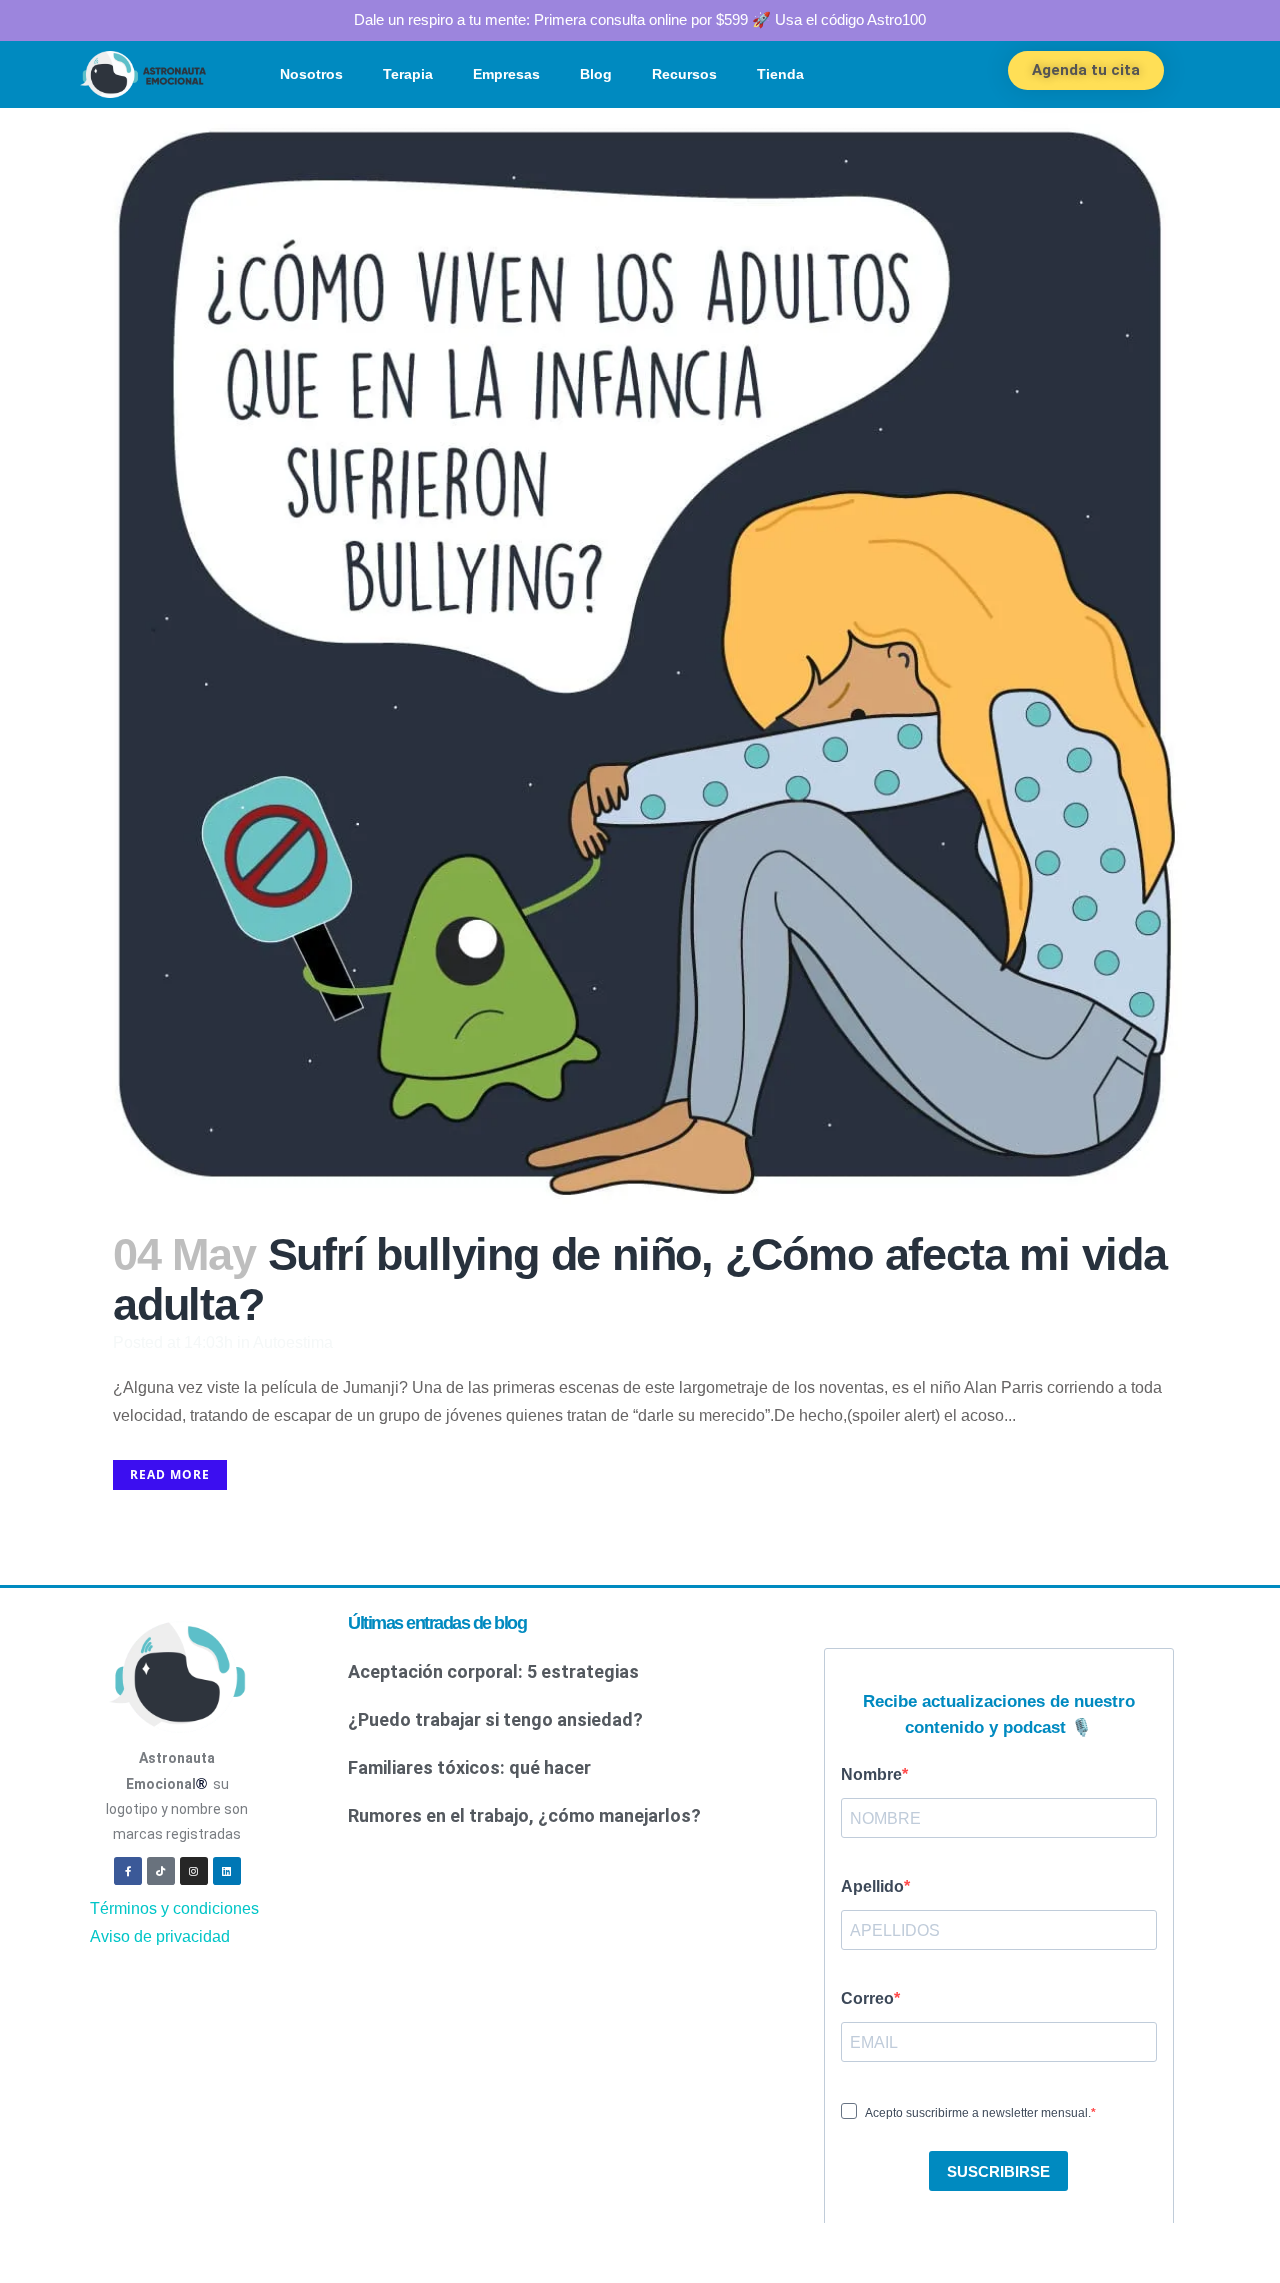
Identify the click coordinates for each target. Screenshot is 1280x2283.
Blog (596, 74)
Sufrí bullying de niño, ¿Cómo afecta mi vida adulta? (640, 1279)
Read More (170, 1474)
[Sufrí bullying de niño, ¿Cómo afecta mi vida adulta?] (640, 657)
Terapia (408, 74)
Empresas (506, 74)
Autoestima (293, 1342)
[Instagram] (194, 1871)
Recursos (684, 74)
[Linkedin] (227, 1871)
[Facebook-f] (128, 1871)
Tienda (780, 74)
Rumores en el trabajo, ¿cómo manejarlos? (524, 1815)
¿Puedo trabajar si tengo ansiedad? (495, 1719)
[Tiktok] (161, 1871)
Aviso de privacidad (160, 1936)
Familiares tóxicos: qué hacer (469, 1767)
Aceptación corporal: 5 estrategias (493, 1671)
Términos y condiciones (174, 1908)
